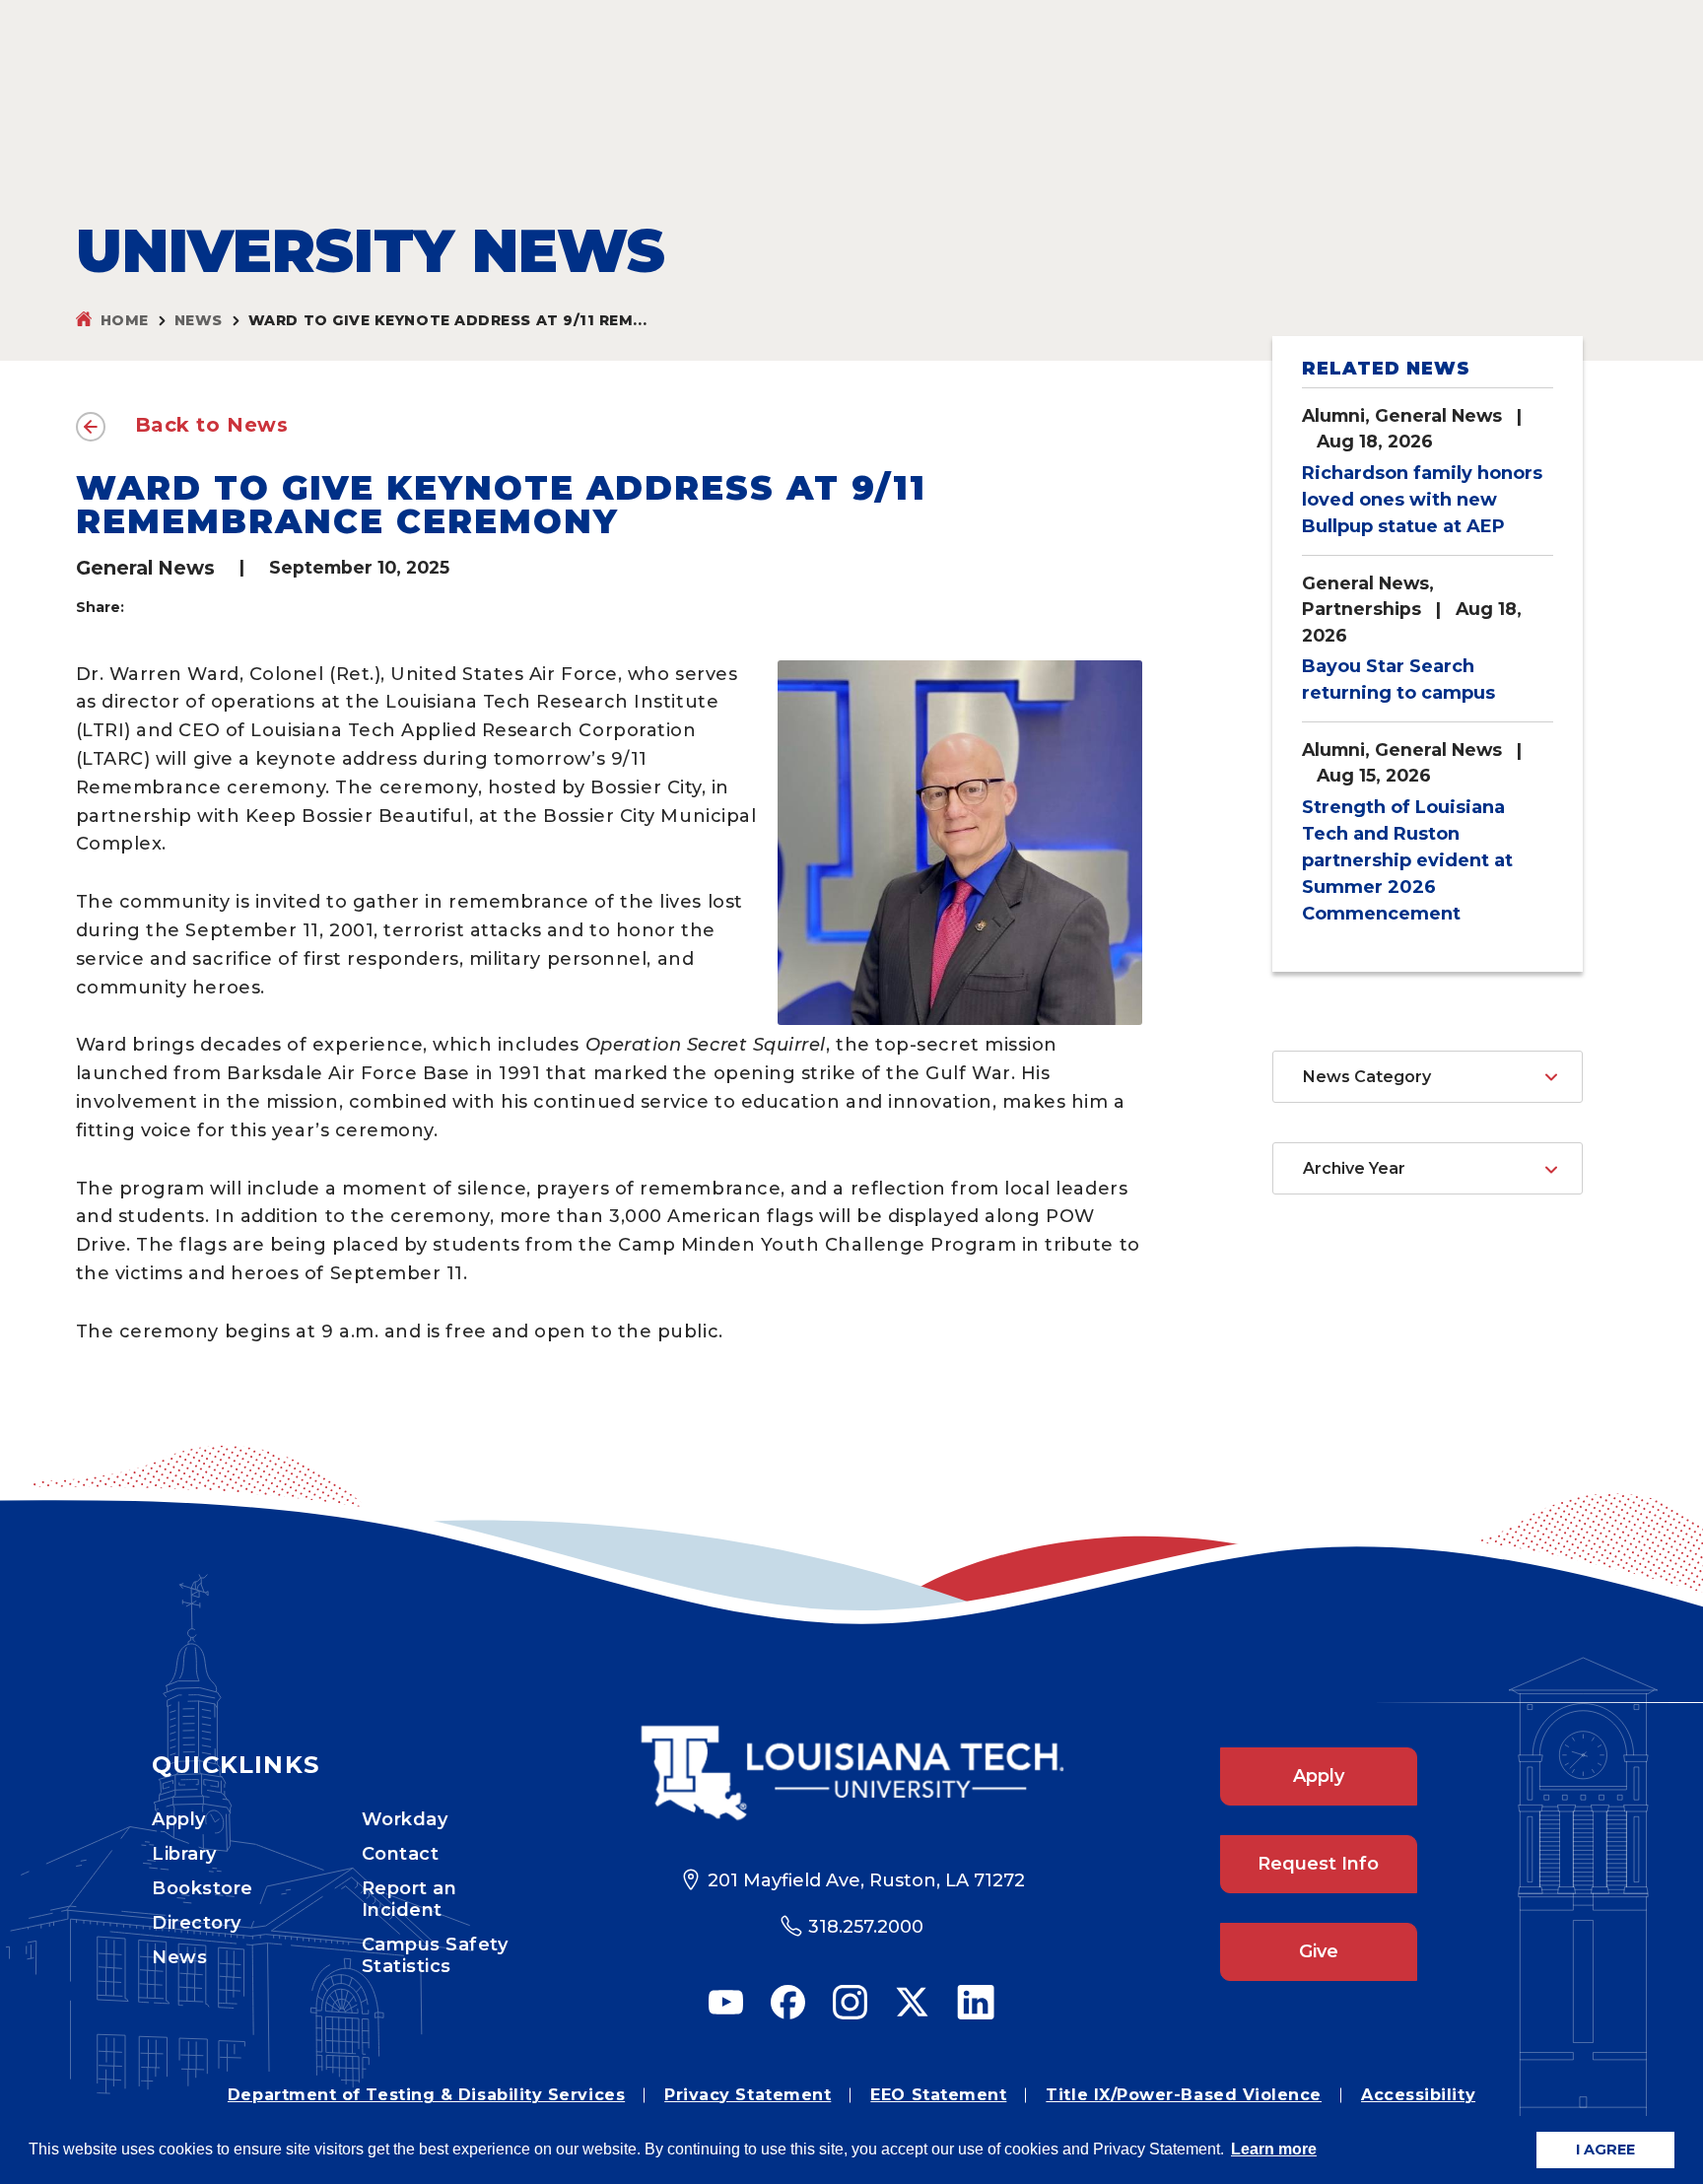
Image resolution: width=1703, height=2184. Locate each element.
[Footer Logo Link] (852, 1774)
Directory (197, 1923)
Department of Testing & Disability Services (426, 2095)
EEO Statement (938, 2095)
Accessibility (1418, 2095)
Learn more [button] (1274, 2149)
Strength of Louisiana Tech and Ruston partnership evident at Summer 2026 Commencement (1407, 860)
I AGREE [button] (1605, 2150)
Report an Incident (409, 1899)
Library (184, 1854)
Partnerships (1362, 609)
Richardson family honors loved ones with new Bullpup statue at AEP (1422, 500)
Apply (179, 1819)
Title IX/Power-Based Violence (1184, 2095)
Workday (405, 1819)
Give (1319, 1951)
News (199, 320)
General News (145, 568)
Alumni (1333, 415)
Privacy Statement (748, 2095)
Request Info (1318, 1864)
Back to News (212, 425)
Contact (401, 1854)
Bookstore (203, 1888)
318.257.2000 (866, 1927)
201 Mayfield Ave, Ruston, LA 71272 (866, 1880)
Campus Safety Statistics (435, 1955)
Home (125, 320)
